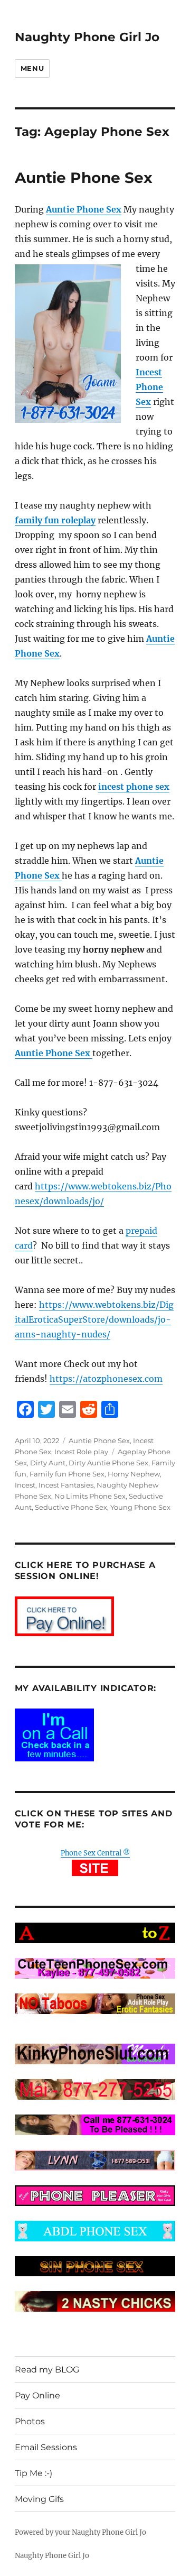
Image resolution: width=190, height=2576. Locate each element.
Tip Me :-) (34, 2473)
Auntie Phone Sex (84, 178)
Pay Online (37, 2395)
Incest (25, 1485)
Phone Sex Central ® (95, 1853)
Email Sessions (46, 2447)
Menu (32, 68)
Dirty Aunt (48, 1463)
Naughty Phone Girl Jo (87, 37)
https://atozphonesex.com (106, 1379)
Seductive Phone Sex (71, 1507)
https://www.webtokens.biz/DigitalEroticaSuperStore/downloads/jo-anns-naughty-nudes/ (94, 1319)
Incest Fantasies (66, 1485)
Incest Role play (81, 1452)
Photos (30, 2421)
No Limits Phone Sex (90, 1496)
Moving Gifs (39, 2499)
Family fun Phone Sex (67, 1474)
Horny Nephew (134, 1474)
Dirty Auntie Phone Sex (108, 1463)
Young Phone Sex (140, 1507)
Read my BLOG (47, 2370)
